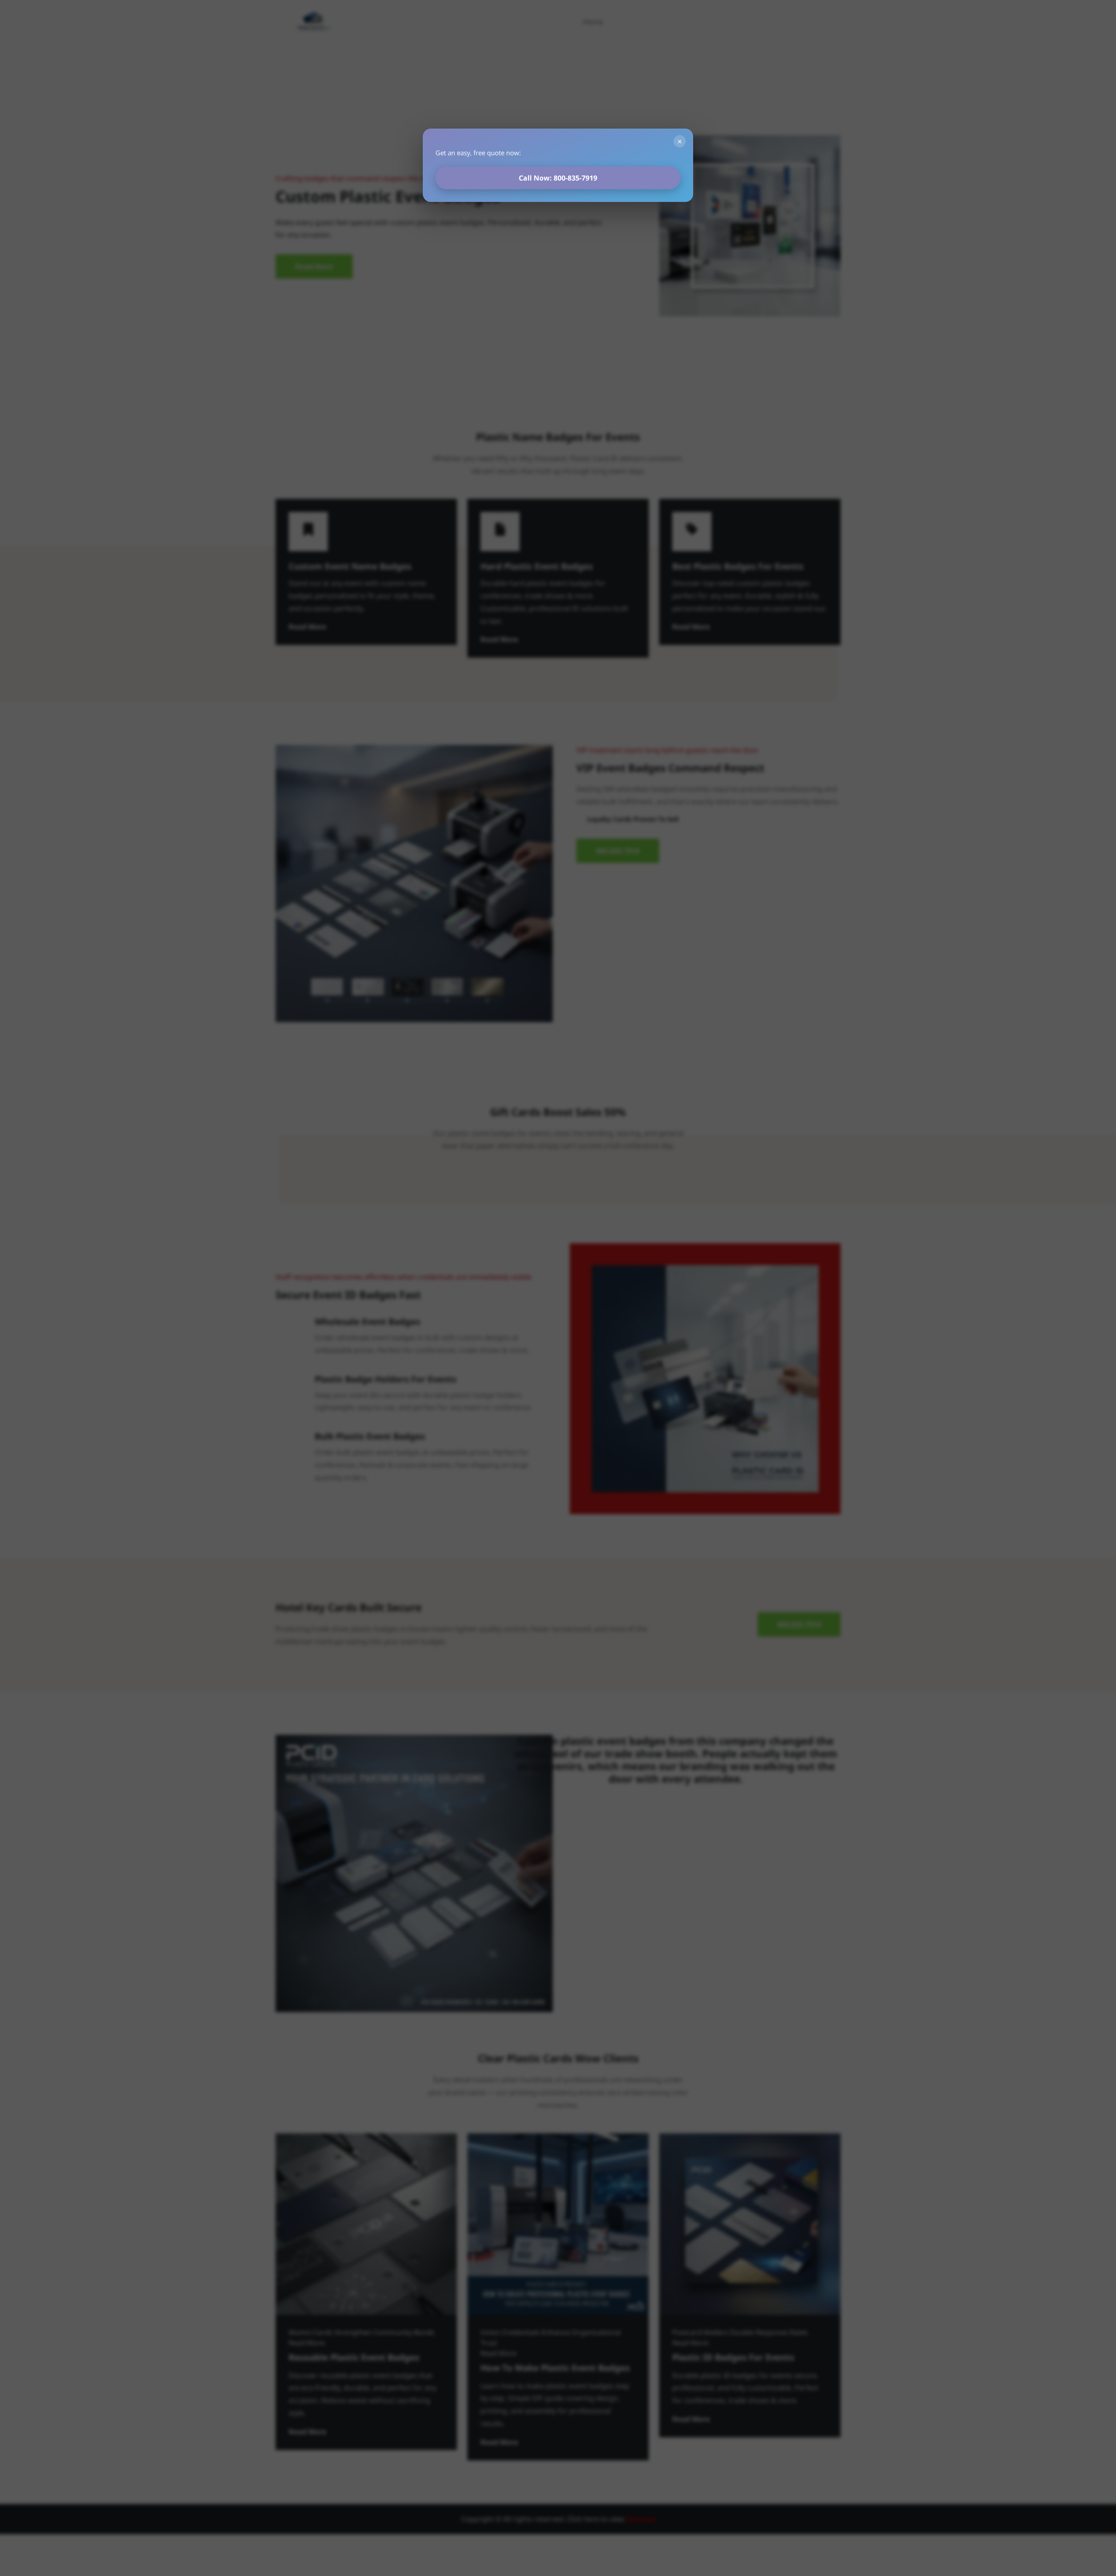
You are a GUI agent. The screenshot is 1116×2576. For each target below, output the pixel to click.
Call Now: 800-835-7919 (558, 178)
